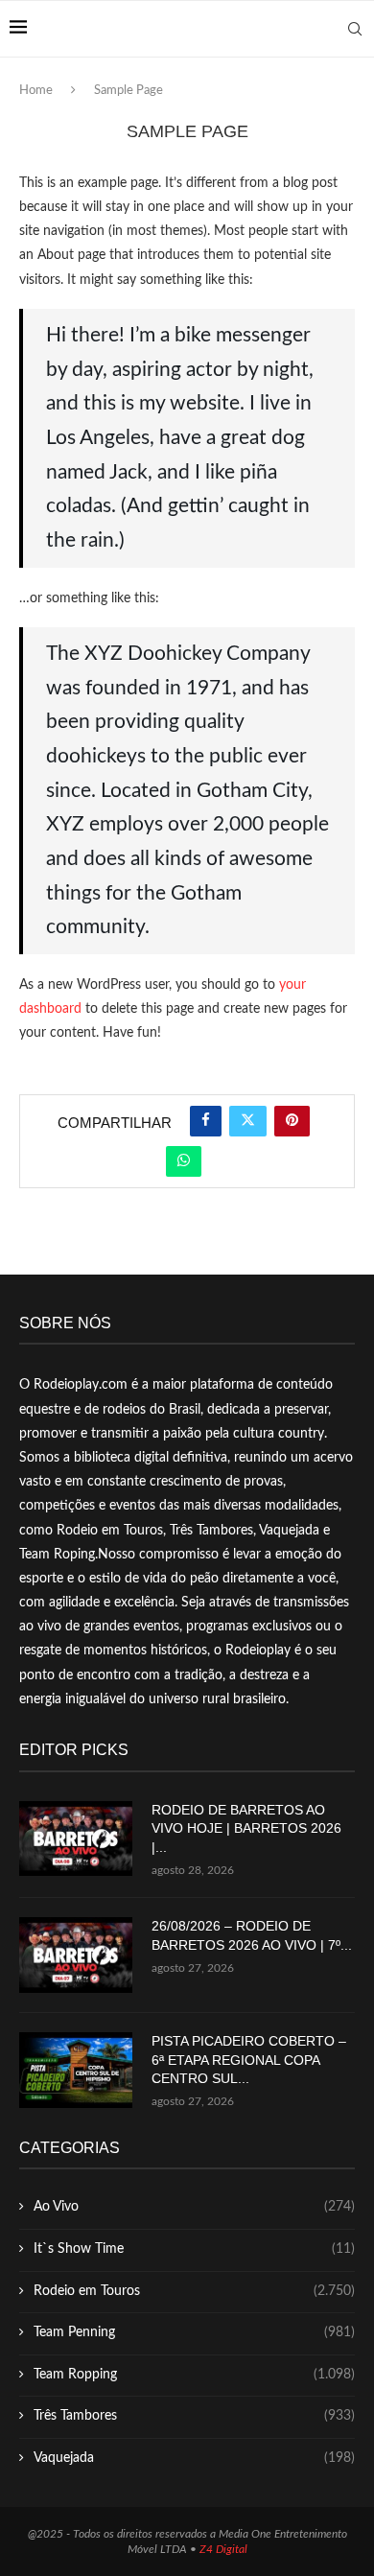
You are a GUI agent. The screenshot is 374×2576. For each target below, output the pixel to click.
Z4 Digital (223, 2549)
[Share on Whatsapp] (184, 1161)
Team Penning (194, 2332)
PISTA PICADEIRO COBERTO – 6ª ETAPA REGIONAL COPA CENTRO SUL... (249, 2060)
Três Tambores (194, 2416)
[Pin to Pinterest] (292, 1121)
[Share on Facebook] (206, 1121)
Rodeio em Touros (194, 2291)
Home (36, 91)
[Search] (355, 29)
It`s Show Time (194, 2249)
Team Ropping (194, 2375)
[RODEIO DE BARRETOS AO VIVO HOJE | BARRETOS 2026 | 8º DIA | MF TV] (76, 1839)
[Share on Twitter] (248, 1121)
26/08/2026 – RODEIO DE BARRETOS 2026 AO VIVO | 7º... (252, 1935)
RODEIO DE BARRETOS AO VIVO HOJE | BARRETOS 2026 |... (246, 1828)
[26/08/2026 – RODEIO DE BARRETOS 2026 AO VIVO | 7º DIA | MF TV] (76, 1955)
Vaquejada (194, 2458)
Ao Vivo (194, 2207)
